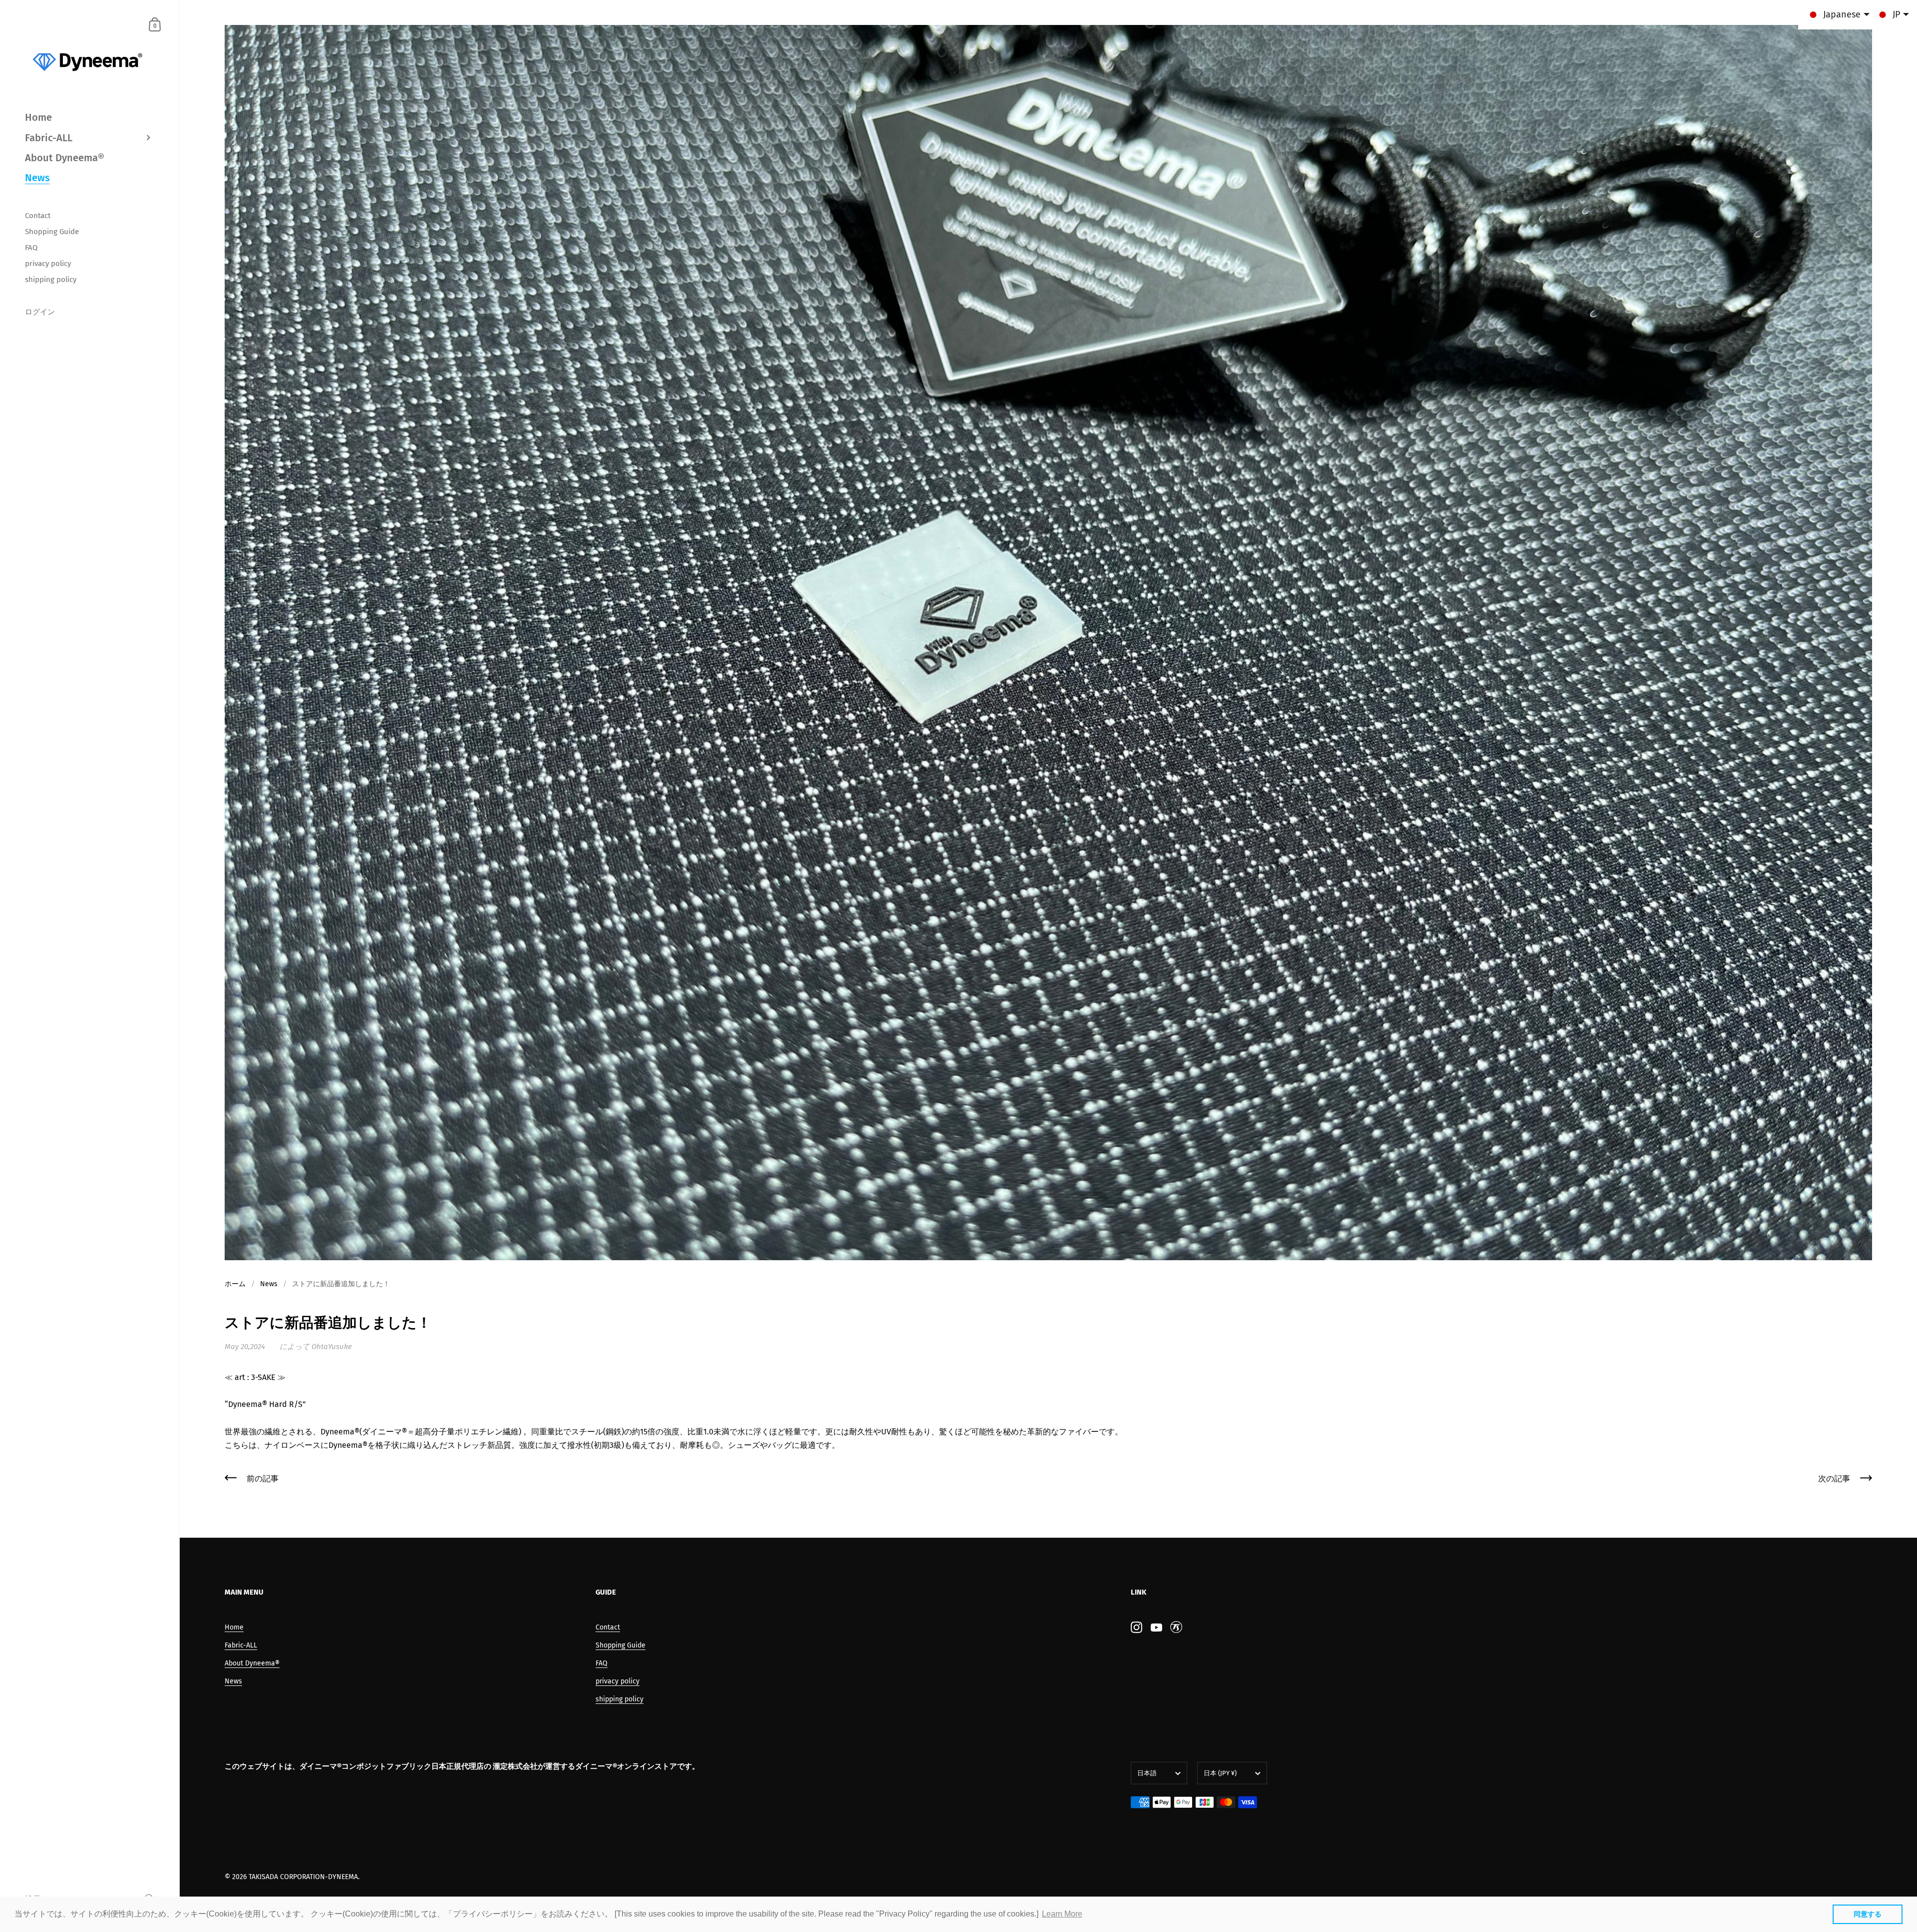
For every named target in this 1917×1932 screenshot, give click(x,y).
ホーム (235, 1284)
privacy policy (618, 1681)
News (269, 1284)
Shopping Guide (621, 1645)
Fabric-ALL (241, 1645)
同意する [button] (1868, 1914)
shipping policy (620, 1699)
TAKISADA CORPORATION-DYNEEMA (303, 1877)
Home (234, 1627)
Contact (608, 1627)
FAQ (602, 1663)
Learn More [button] (1062, 1914)
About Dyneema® (252, 1663)
